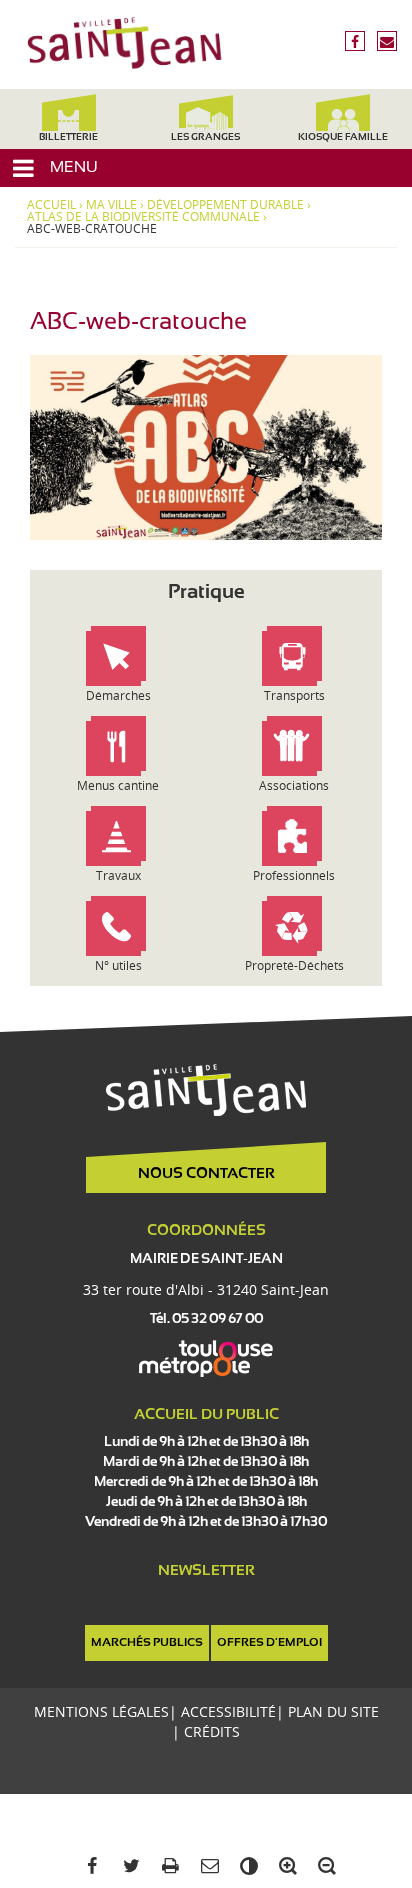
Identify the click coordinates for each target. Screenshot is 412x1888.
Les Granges (205, 137)
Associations (294, 785)
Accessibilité (228, 1711)
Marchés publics (147, 1643)
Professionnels (294, 875)
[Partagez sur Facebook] (88, 1866)
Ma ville (111, 205)
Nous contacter (206, 1174)
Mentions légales (101, 1711)
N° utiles (118, 965)
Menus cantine (118, 785)
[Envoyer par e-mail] (205, 1866)
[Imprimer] (166, 1866)
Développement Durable (225, 205)
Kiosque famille (343, 137)
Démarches (118, 695)
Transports (294, 695)
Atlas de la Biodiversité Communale (143, 217)
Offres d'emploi (269, 1643)
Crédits (212, 1731)
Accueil (51, 205)
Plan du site (333, 1711)
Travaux (118, 875)
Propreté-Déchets (294, 965)
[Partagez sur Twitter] (127, 1866)
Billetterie (68, 137)
